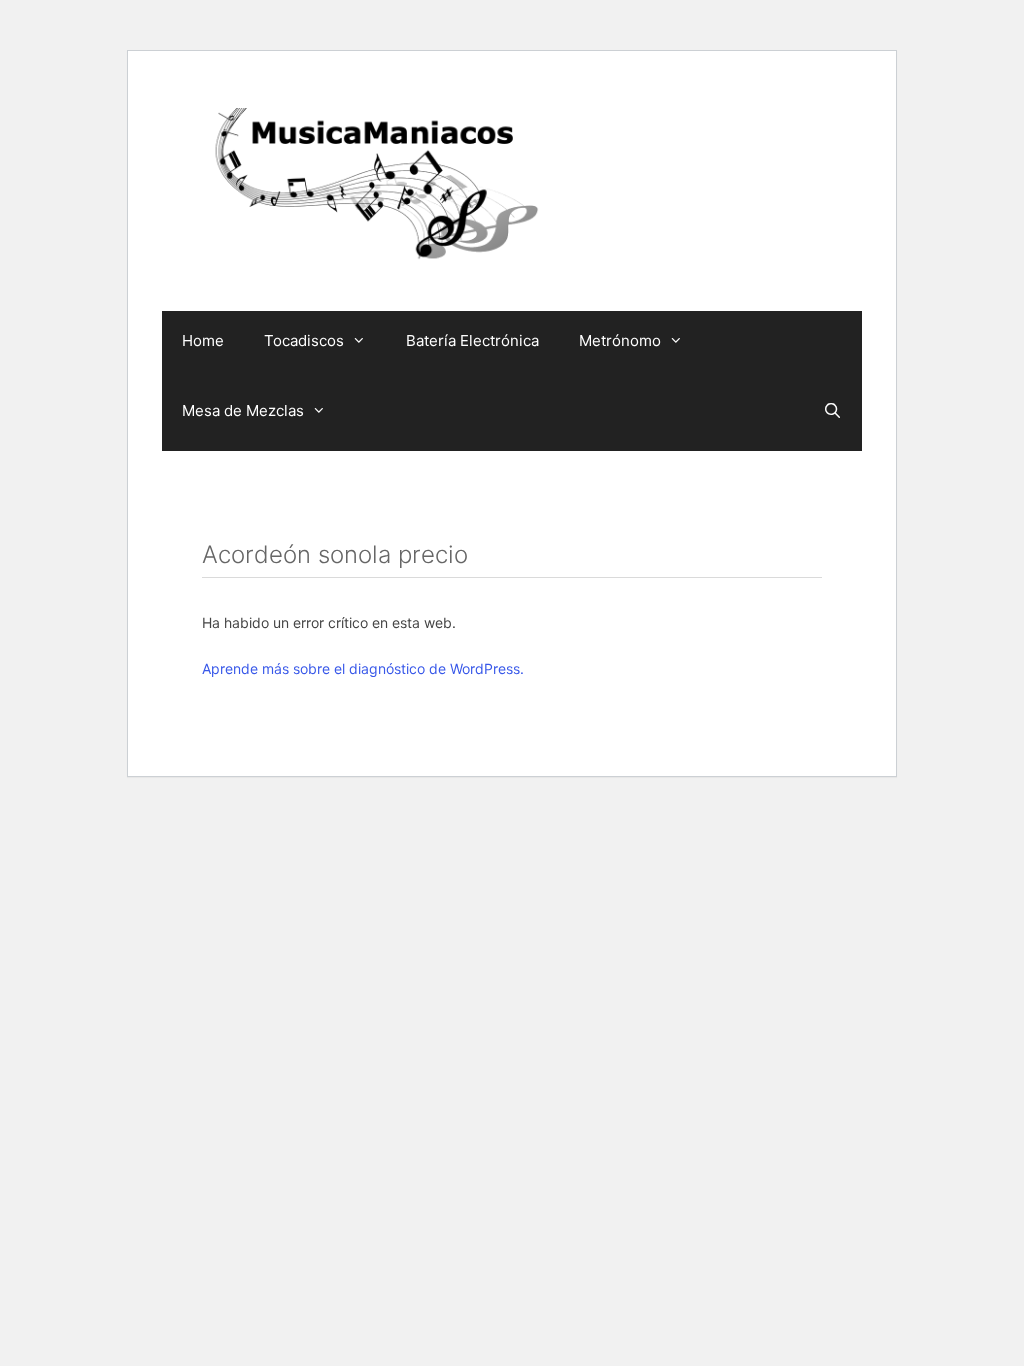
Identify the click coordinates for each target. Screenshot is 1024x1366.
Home (203, 340)
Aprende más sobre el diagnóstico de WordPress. (363, 668)
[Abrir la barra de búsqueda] (832, 411)
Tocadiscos (304, 340)
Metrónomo (620, 340)
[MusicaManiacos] (372, 188)
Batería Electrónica (472, 340)
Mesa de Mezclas (243, 410)
